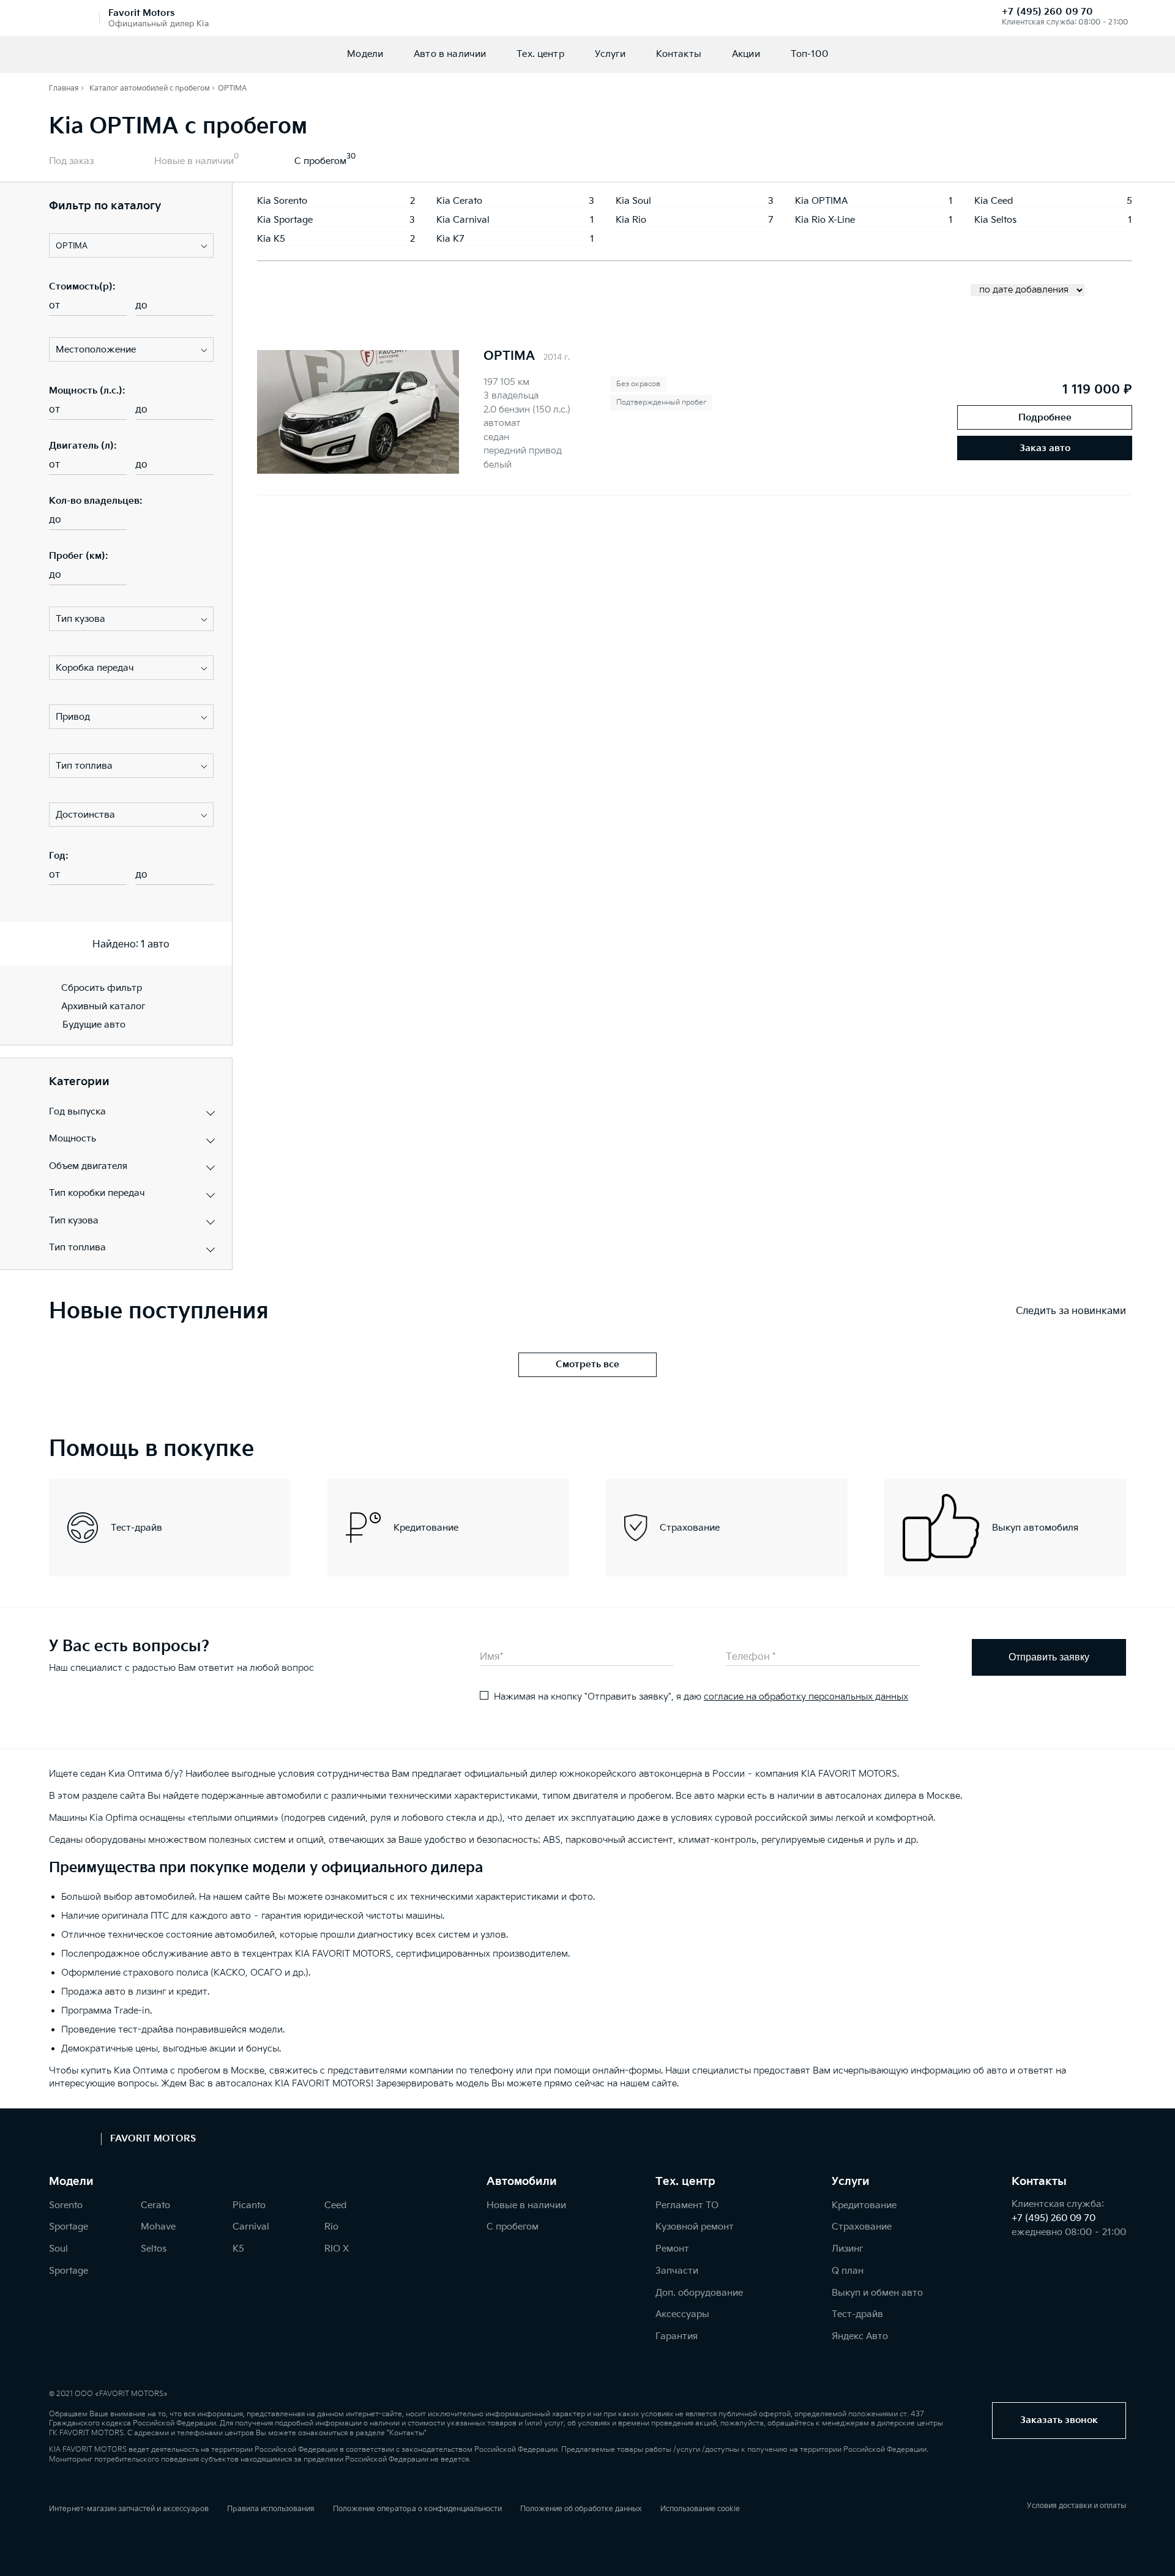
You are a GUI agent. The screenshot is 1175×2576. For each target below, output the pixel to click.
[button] (131, 245)
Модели (365, 54)
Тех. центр (540, 54)
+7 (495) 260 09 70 (1047, 12)
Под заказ (71, 161)
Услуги (610, 54)
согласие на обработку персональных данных (806, 1697)
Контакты (679, 54)
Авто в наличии (450, 54)
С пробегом (320, 161)
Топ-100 (809, 54)
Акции (746, 54)
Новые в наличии (194, 161)
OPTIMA (509, 356)
